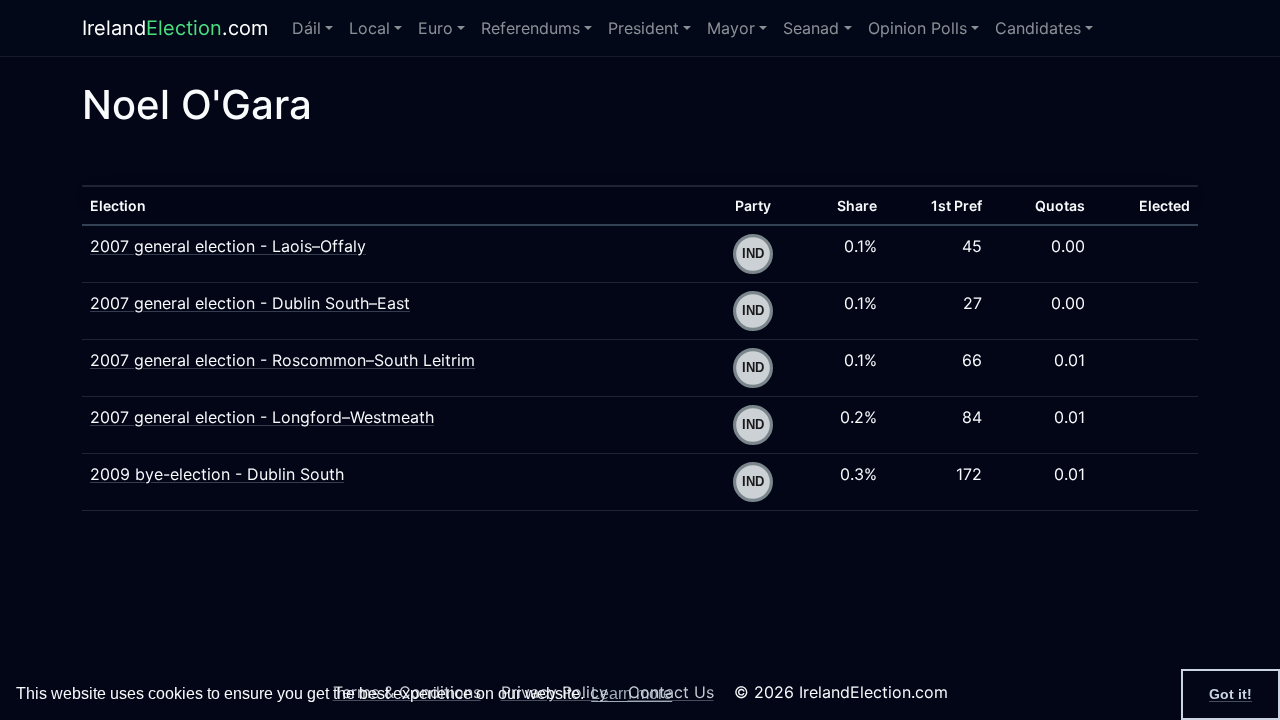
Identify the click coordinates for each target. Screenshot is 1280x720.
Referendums (530, 28)
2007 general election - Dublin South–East (250, 303)
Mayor (731, 28)
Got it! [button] (1230, 694)
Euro (435, 28)
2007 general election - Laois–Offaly (228, 246)
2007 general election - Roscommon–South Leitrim (282, 360)
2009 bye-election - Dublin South (217, 474)
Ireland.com (175, 28)
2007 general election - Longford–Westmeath (262, 417)
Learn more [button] (631, 693)
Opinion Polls (917, 28)
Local (369, 28)
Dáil (306, 28)
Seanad (811, 28)
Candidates (1038, 28)
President (643, 28)
